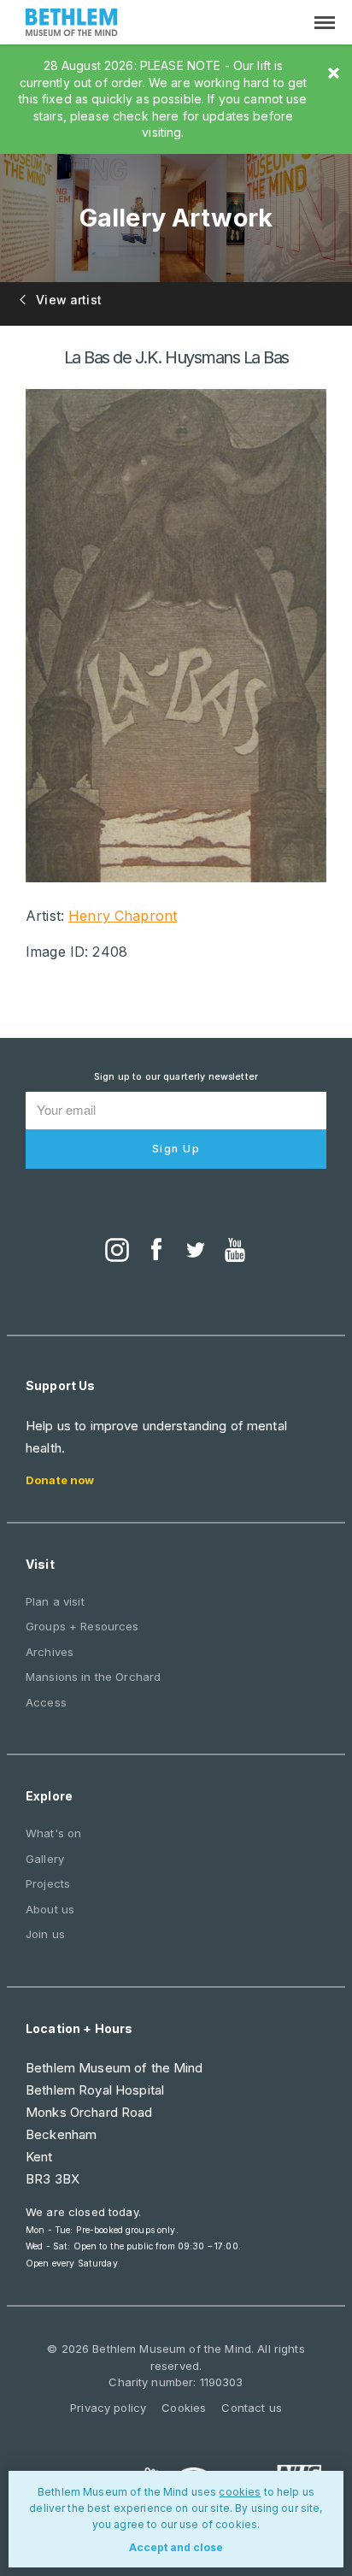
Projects (48, 1883)
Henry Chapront (123, 916)
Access (46, 1702)
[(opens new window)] (117, 1252)
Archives (50, 1652)
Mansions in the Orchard (93, 1677)
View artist (67, 300)
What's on (53, 1833)
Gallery (45, 1859)
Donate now (60, 1480)
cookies (240, 2492)
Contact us (251, 2408)
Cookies (184, 2408)
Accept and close (176, 2547)
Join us (45, 1934)
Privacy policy (108, 2408)
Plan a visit (55, 1601)
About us (50, 1909)
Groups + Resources (82, 1626)
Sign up (176, 1149)
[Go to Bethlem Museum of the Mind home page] (72, 24)
